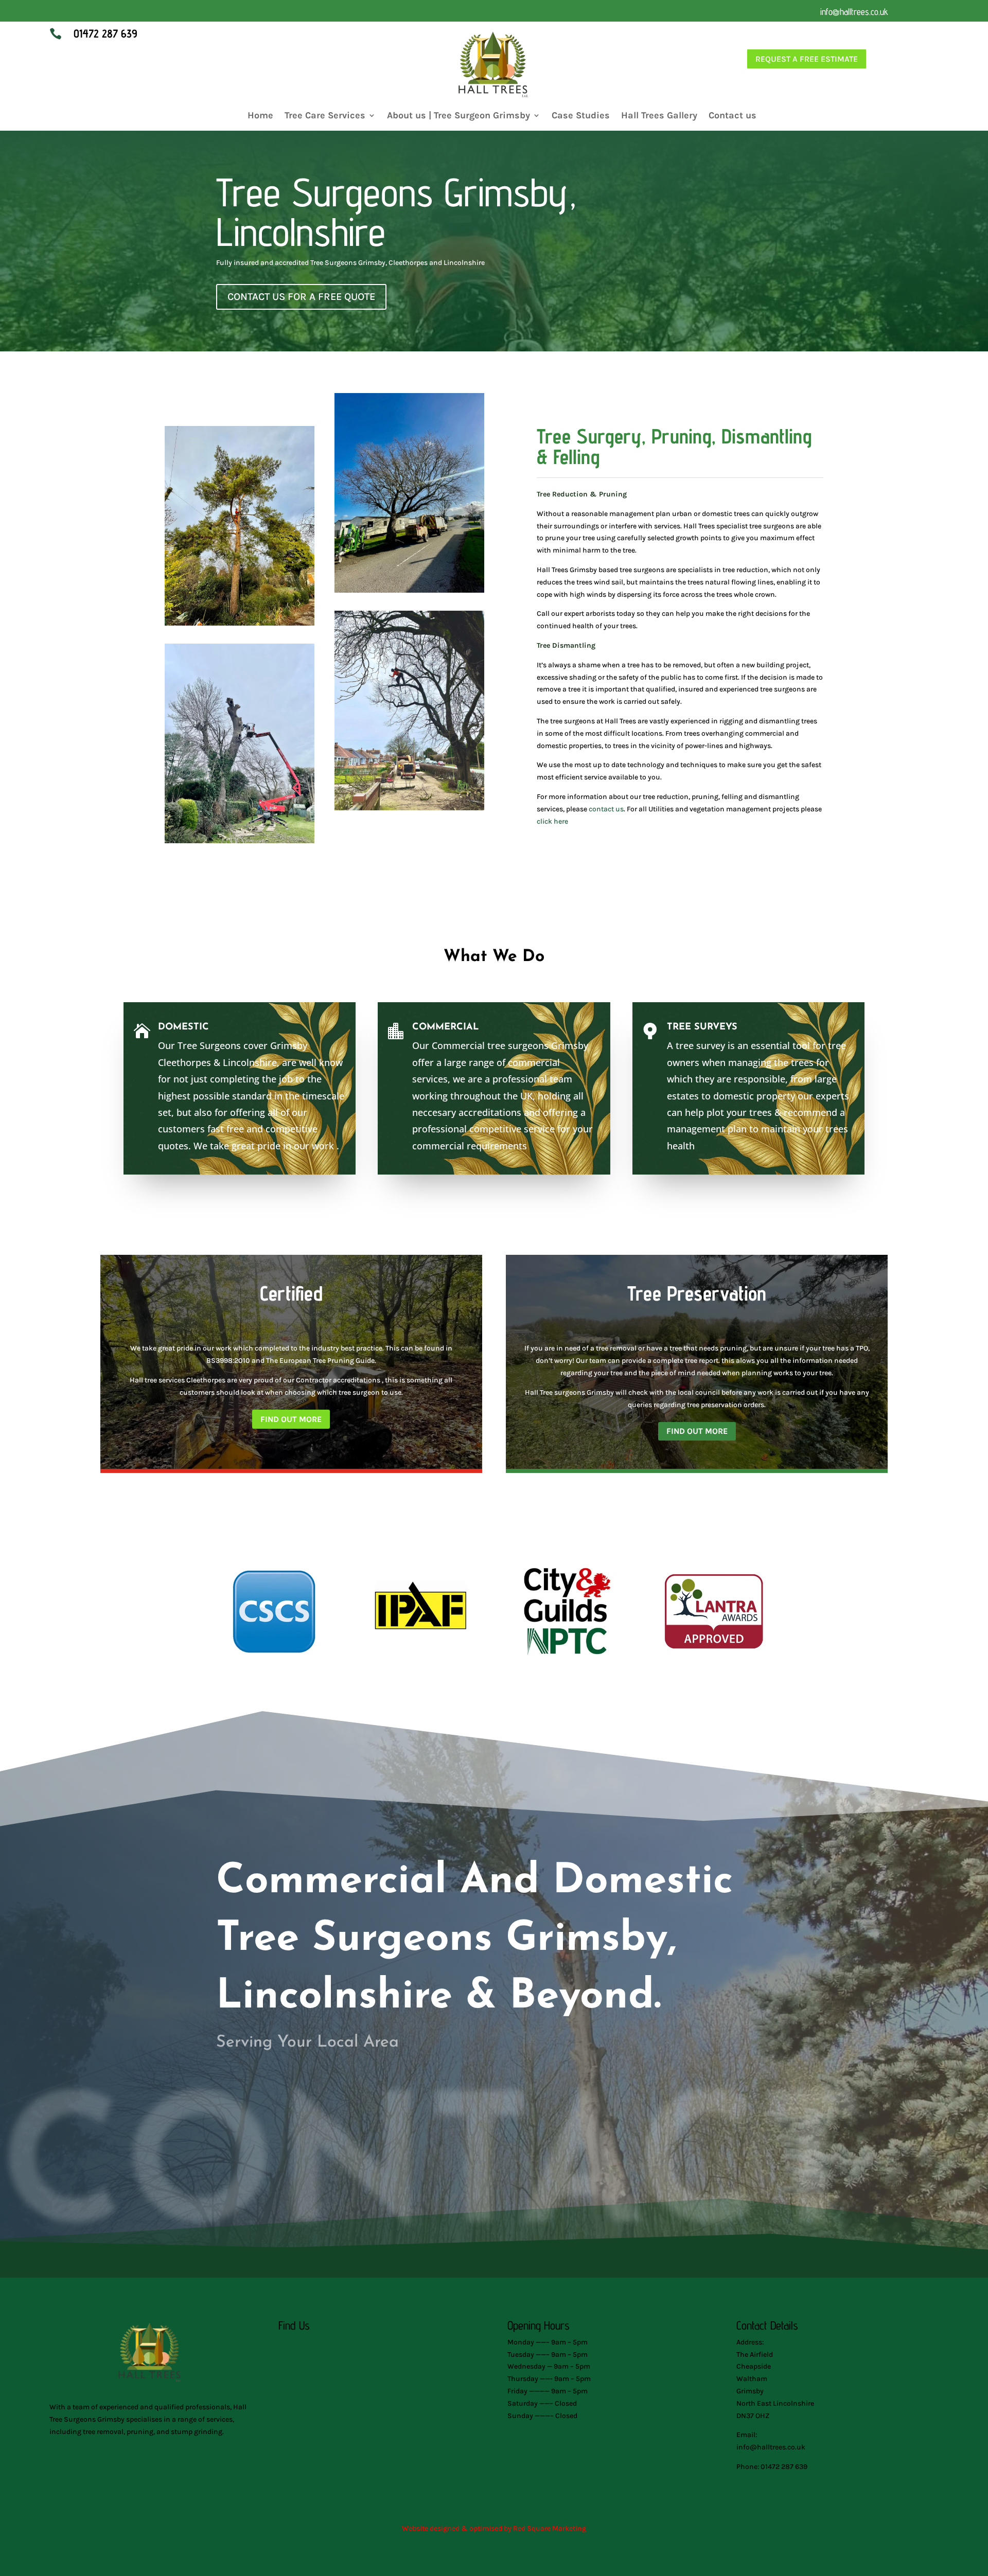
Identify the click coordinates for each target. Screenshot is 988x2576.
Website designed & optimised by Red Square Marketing (494, 2528)
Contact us (733, 116)
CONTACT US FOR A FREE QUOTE (301, 297)
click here (552, 821)
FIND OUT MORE (291, 1419)
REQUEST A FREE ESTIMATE (807, 59)
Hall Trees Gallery (659, 116)
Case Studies (581, 116)
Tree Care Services (325, 116)
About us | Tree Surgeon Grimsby (458, 116)
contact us (606, 809)
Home (260, 116)
